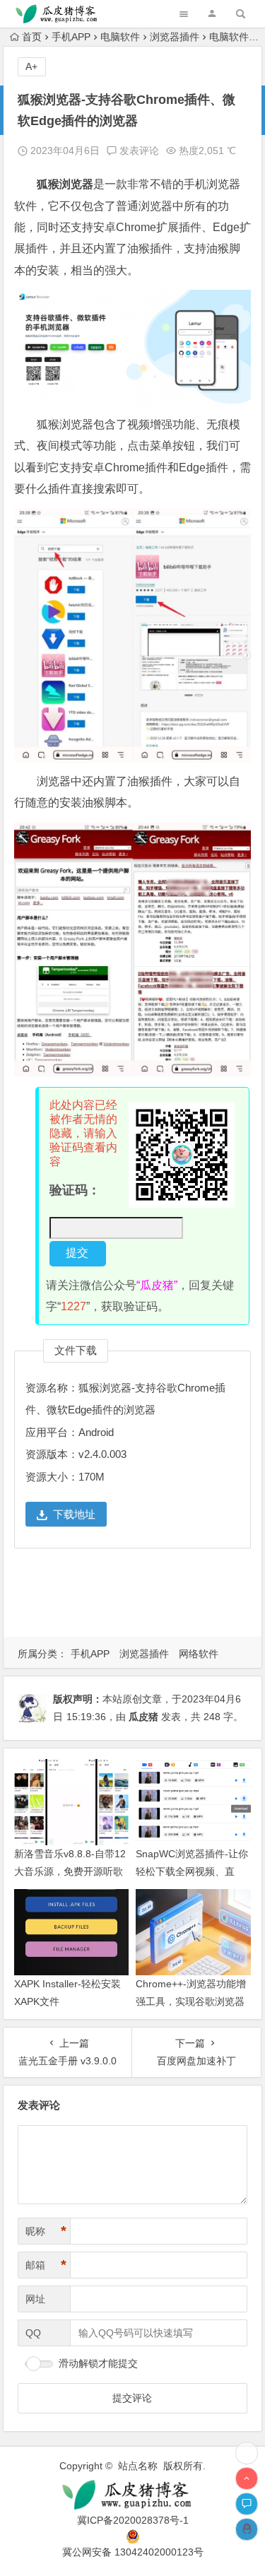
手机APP (71, 37)
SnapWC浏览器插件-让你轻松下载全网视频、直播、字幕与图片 (192, 1871)
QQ (33, 2333)
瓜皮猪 (143, 1717)
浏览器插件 (175, 37)
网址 (35, 2299)
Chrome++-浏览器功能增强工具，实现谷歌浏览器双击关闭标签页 (191, 2001)
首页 (32, 37)
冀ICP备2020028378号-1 (133, 2520)
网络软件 (199, 1654)
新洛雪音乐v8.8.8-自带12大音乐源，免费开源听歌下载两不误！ (70, 1871)
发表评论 (138, 151)
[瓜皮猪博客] (133, 2495)
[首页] (247, 2453)
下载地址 (74, 1514)
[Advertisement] (136, 1598)
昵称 (46, 2231)
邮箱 (46, 2265)
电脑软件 (120, 37)
